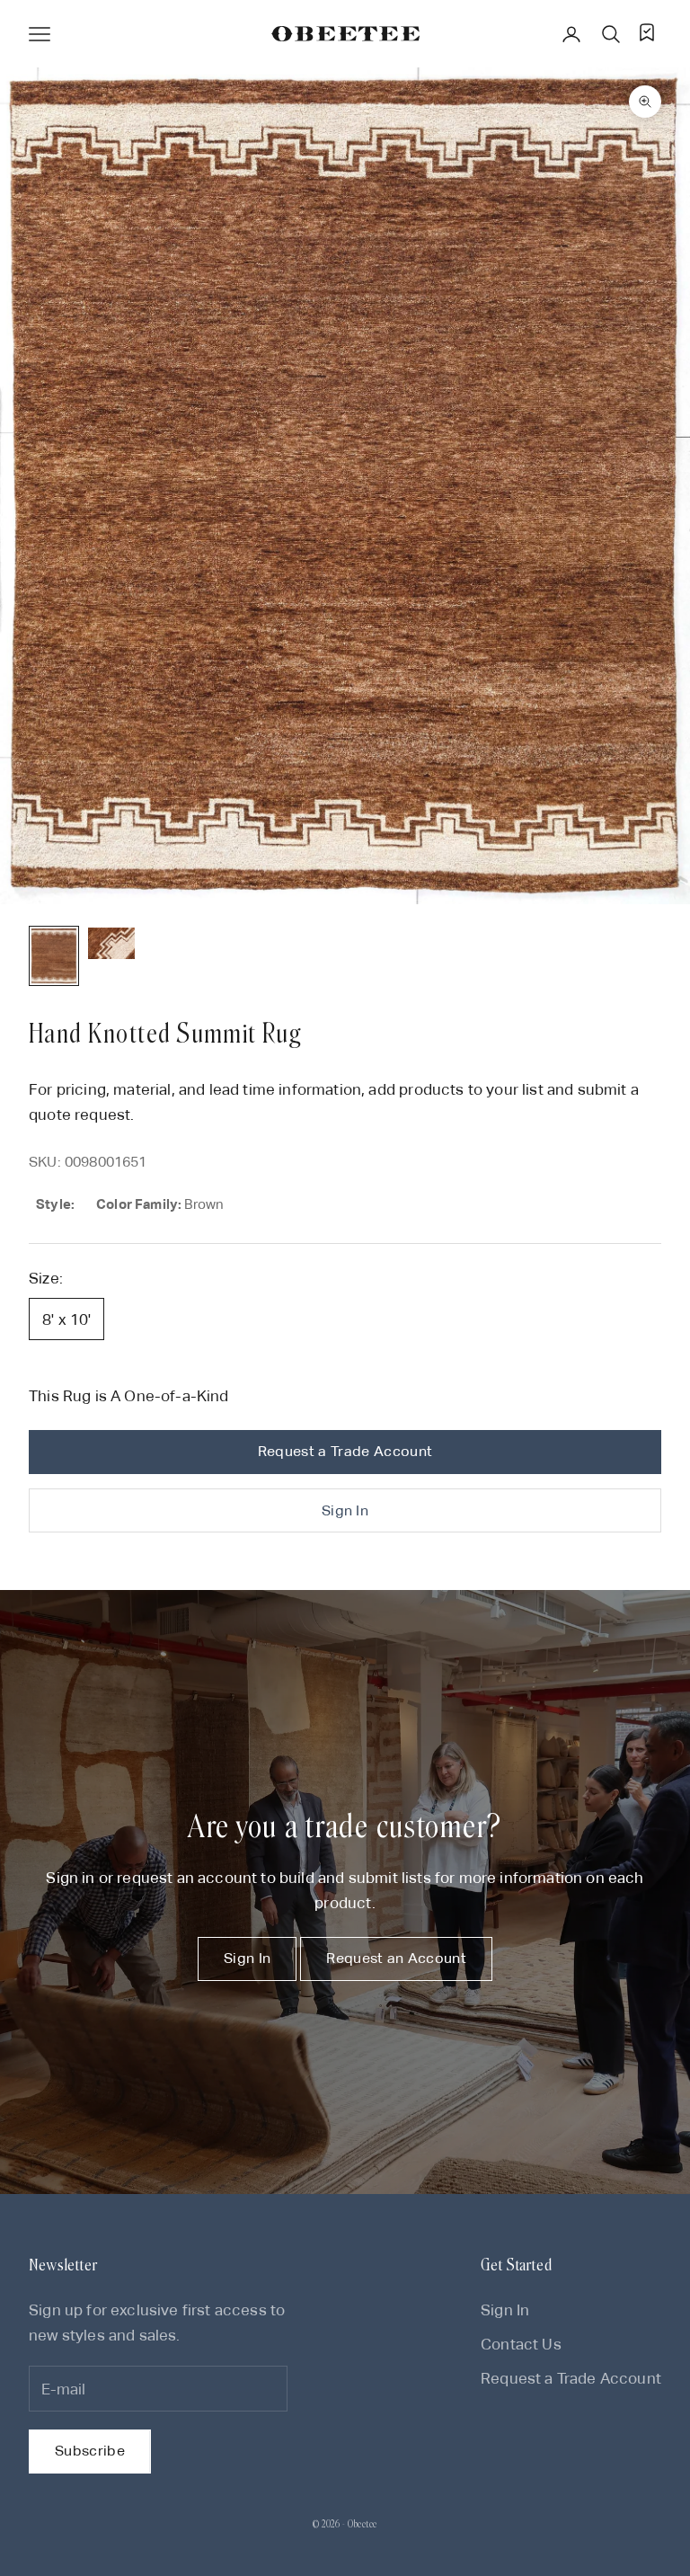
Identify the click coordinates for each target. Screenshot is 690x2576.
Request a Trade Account (345, 1451)
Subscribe (90, 2451)
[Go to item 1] (54, 956)
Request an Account (396, 1958)
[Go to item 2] (111, 943)
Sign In (345, 1510)
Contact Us (521, 2344)
